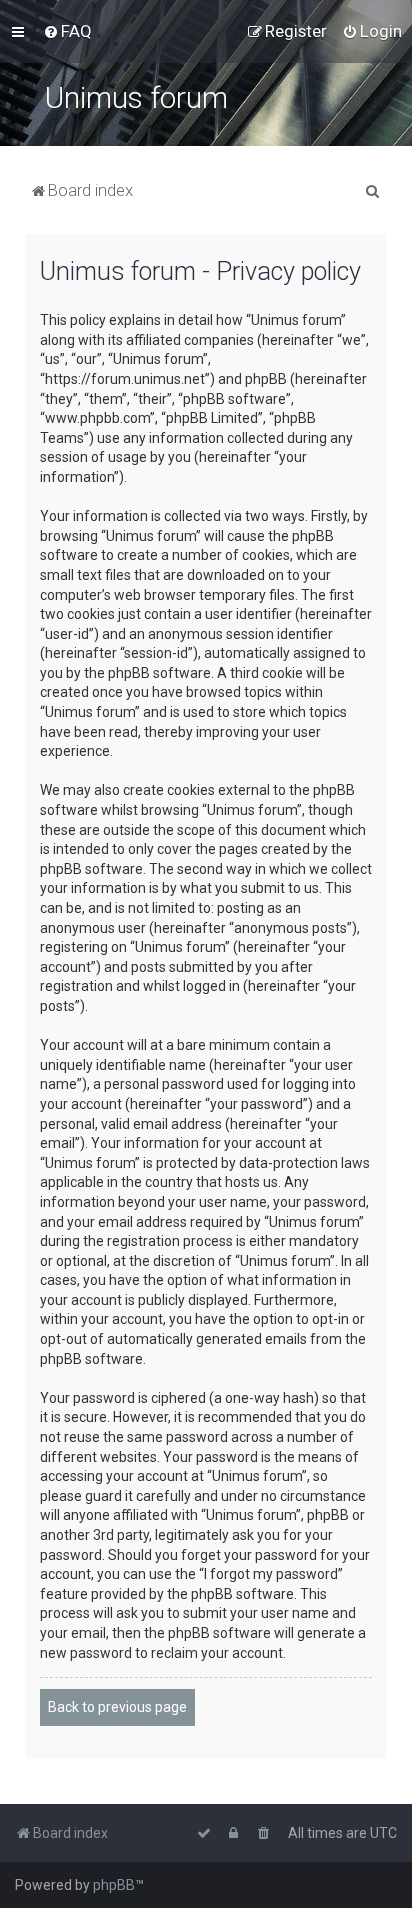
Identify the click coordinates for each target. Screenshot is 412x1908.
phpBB (114, 1885)
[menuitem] (67, 31)
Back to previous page (117, 1707)
